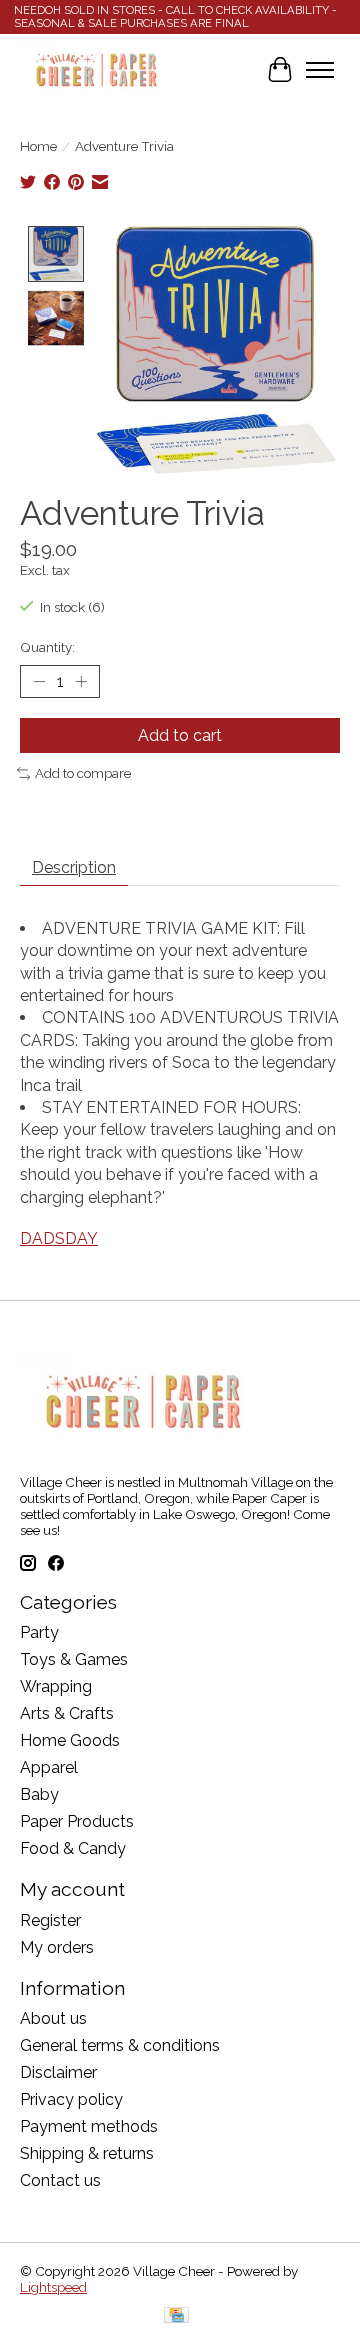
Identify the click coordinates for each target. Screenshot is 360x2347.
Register (50, 1920)
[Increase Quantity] (81, 682)
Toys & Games (74, 1659)
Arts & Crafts (67, 1713)
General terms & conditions (120, 2045)
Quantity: (47, 647)
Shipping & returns (87, 2153)
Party (39, 1632)
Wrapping (56, 1686)
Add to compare (83, 773)
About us (53, 2018)
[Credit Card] (176, 2316)
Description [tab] (74, 867)
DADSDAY (59, 1238)
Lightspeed (53, 2287)
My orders (57, 1947)
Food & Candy (73, 1848)
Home (38, 146)
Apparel (49, 1767)
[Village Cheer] (96, 70)
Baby (39, 1794)
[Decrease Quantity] (39, 682)
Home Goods (70, 1740)
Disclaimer (58, 2072)
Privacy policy (71, 2099)
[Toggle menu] (320, 70)
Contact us (60, 2180)
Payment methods (89, 2126)
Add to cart (180, 735)
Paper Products (77, 1821)
